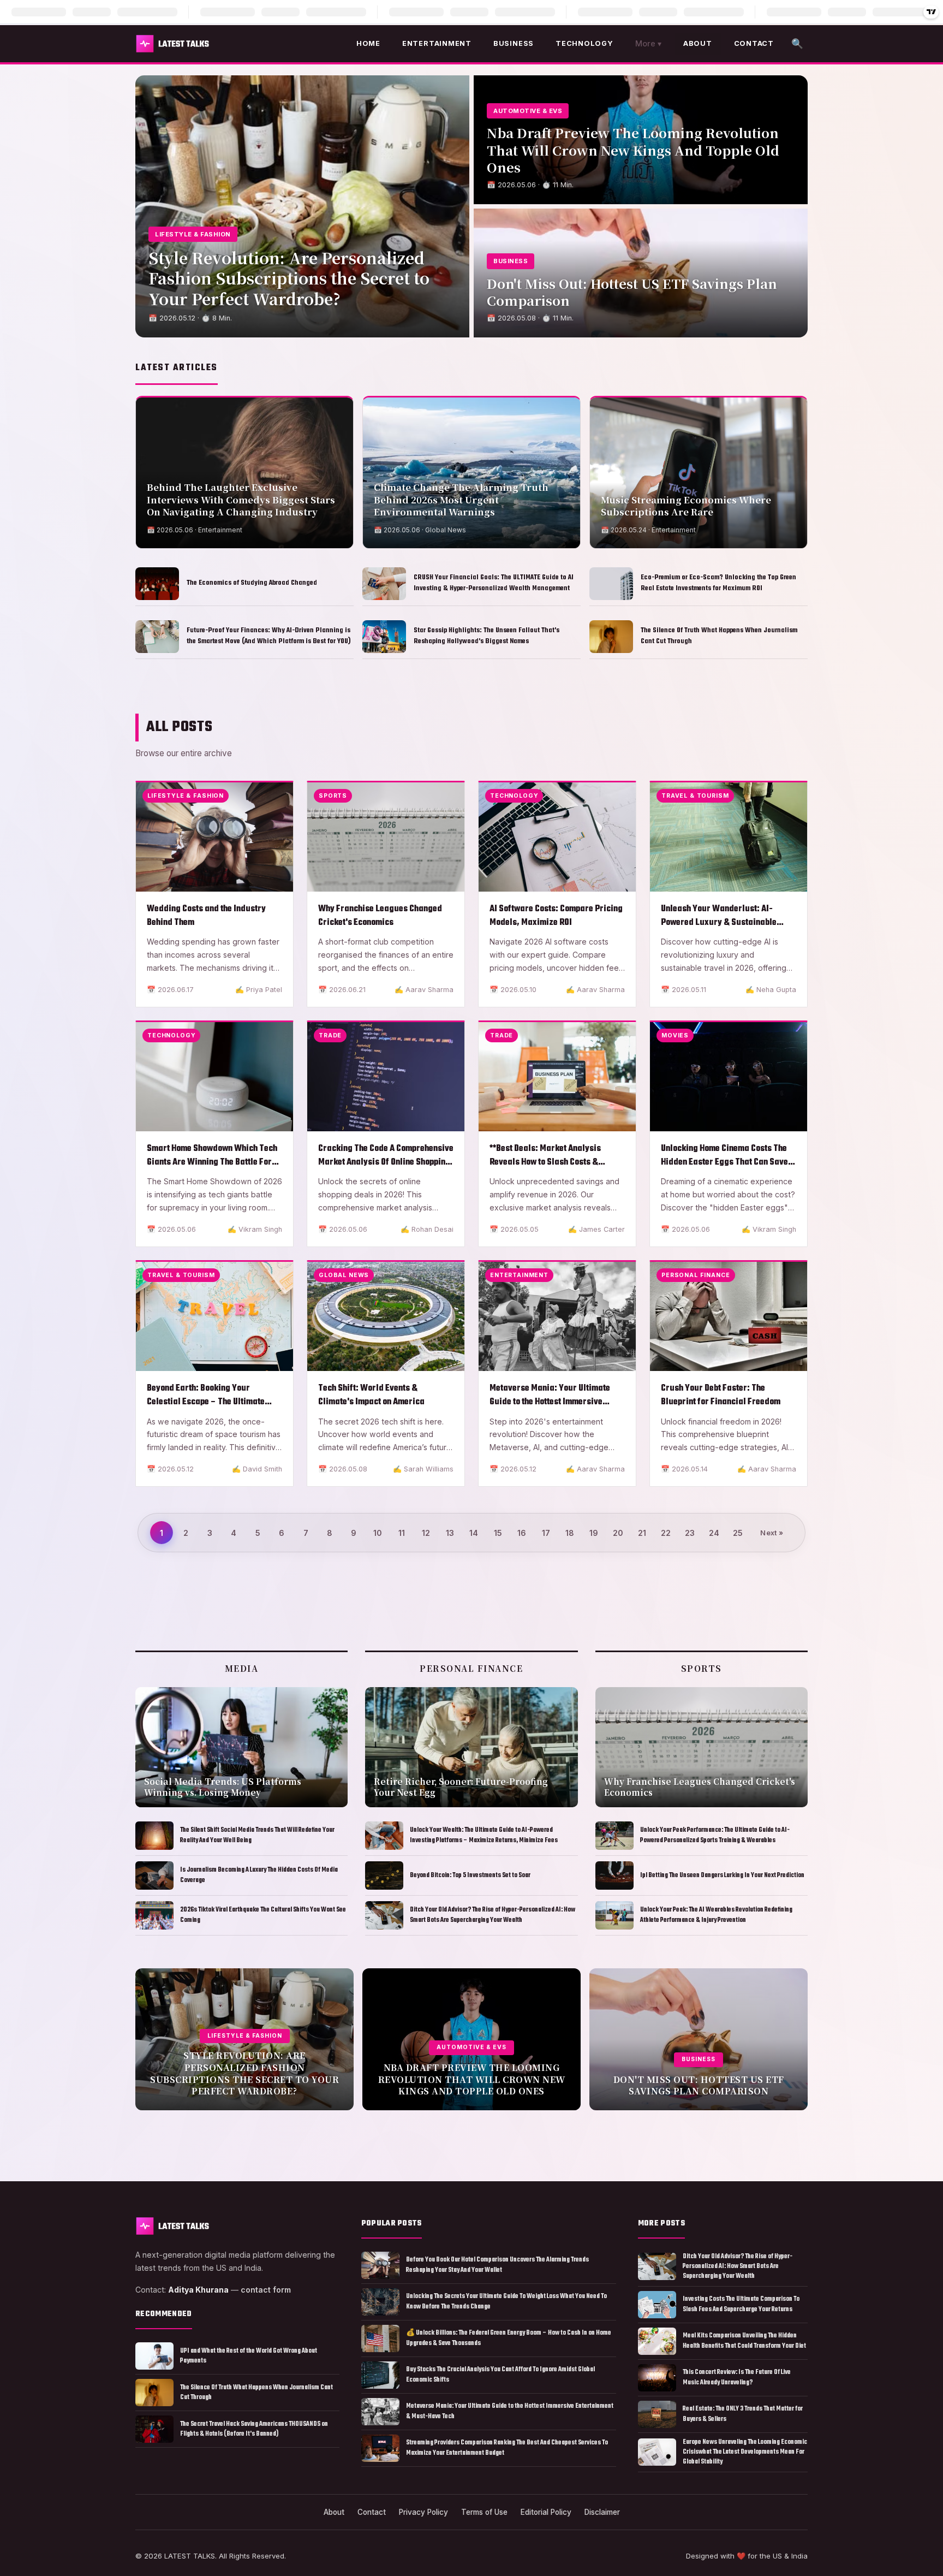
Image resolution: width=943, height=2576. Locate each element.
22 (666, 1533)
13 (450, 1533)
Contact (754, 43)
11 (402, 1533)
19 (594, 1533)
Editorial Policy (546, 2512)
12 (426, 1533)
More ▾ (648, 43)
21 (642, 1533)
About (698, 43)
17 (546, 1533)
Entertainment (437, 43)
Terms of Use (484, 2512)
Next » (772, 1533)
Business (514, 43)
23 (690, 1533)
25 (738, 1533)
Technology (584, 43)
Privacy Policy (423, 2512)
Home (368, 43)
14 (474, 1533)
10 (378, 1533)
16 (522, 1533)
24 (714, 1533)
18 (570, 1533)
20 (618, 1533)
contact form (266, 2290)
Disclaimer (602, 2512)
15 (498, 1533)
